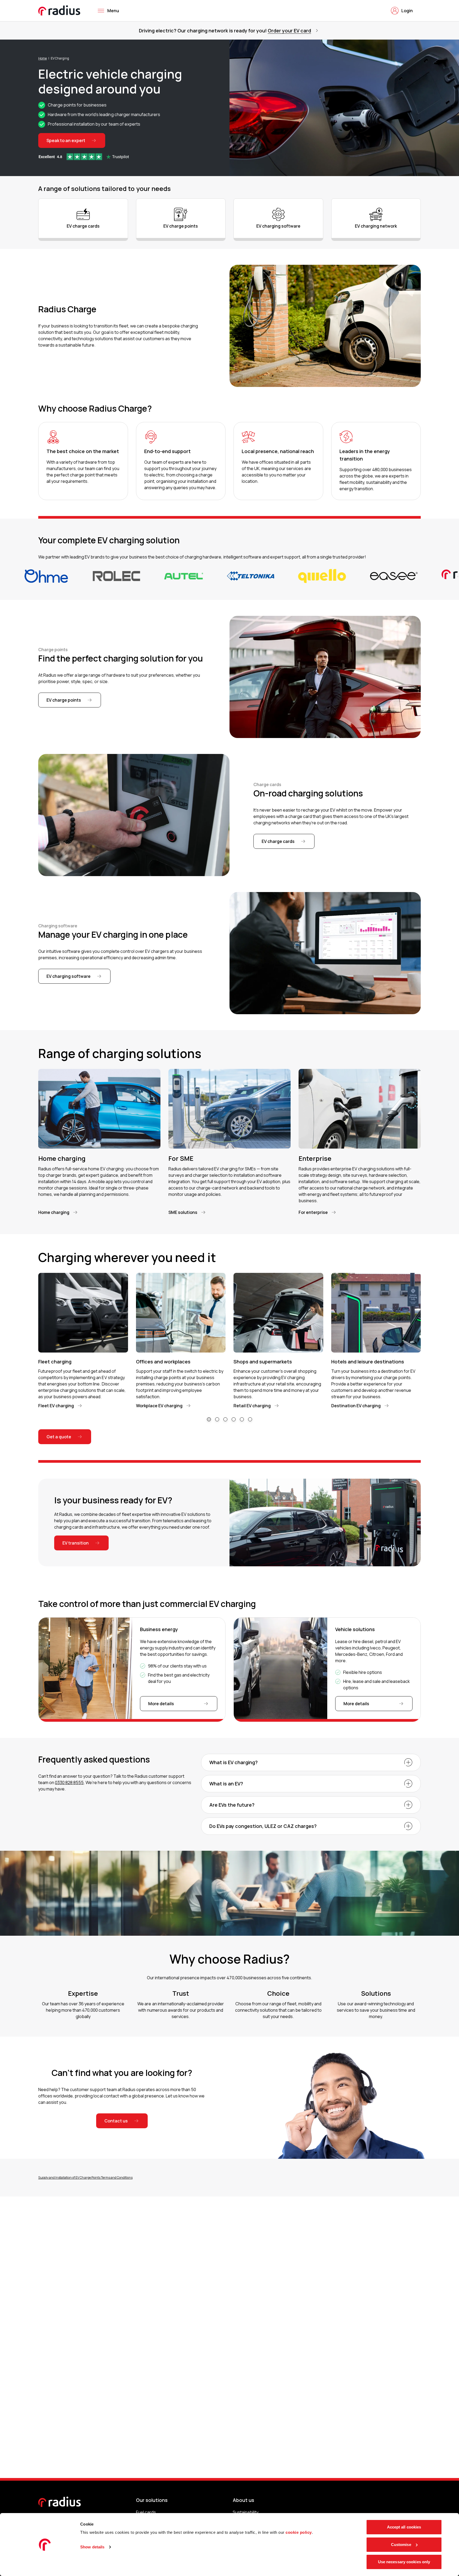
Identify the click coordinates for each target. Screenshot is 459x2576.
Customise (401, 2545)
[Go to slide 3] (225, 1419)
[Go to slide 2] (217, 1419)
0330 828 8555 (69, 1782)
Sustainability (246, 2512)
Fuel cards (146, 2512)
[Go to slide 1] (209, 1419)
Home (42, 58)
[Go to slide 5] (242, 1419)
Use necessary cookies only (404, 2562)
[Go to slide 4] (234, 1419)
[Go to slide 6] (250, 1419)
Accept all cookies (404, 2527)
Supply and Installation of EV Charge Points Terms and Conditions (85, 2178)
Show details (92, 2547)
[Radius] (59, 10)
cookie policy (299, 2532)
